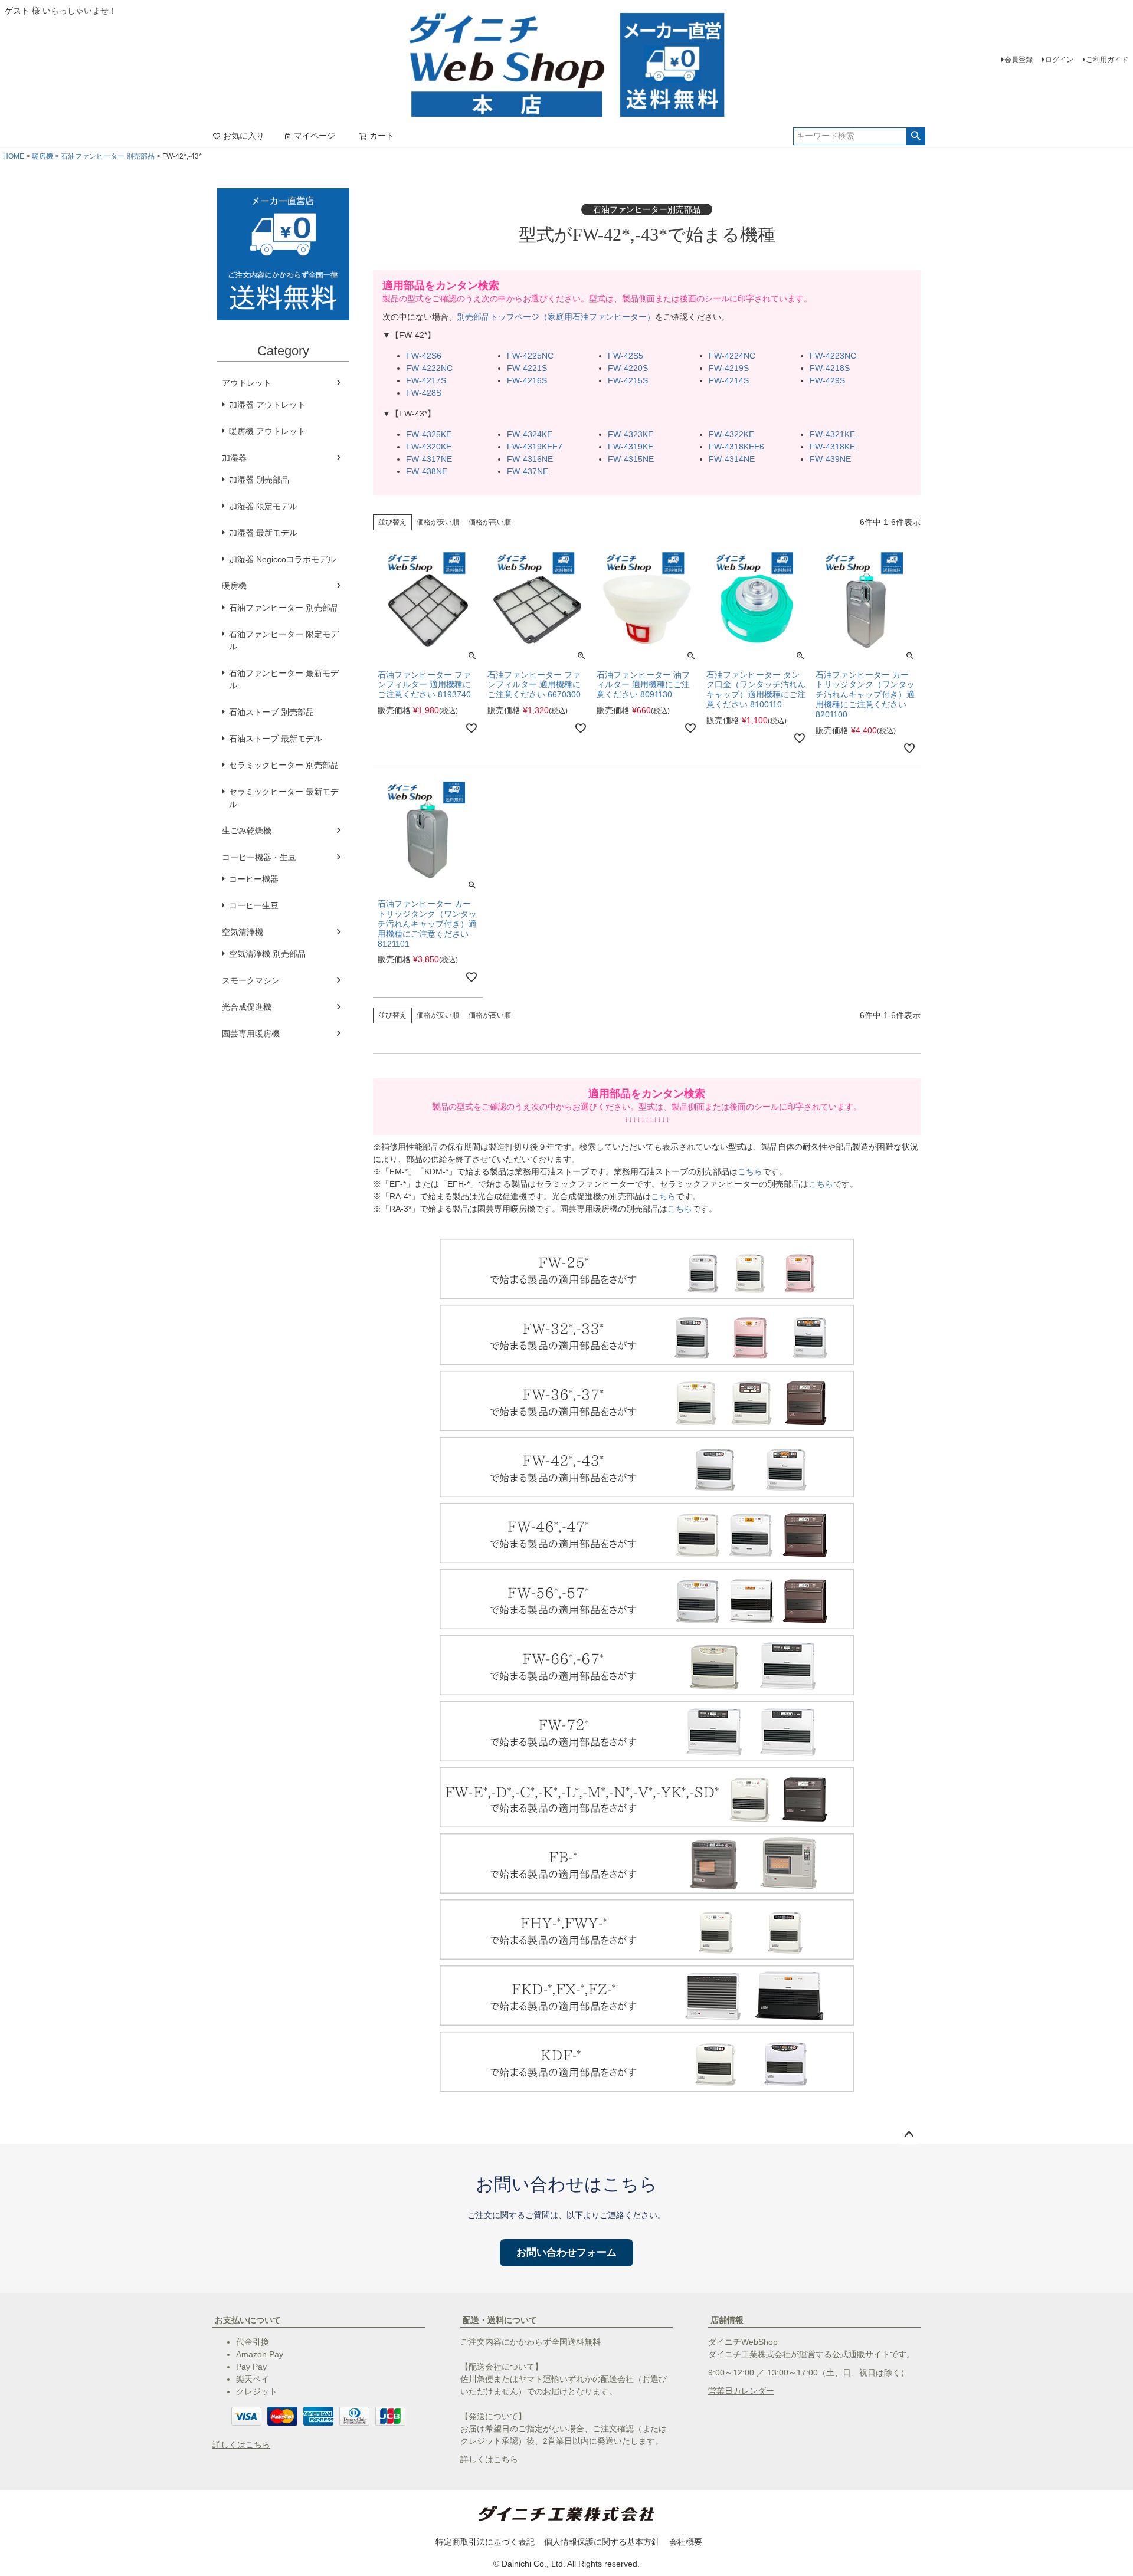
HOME (14, 156)
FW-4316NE (530, 459)
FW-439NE (830, 459)
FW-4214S (729, 380)
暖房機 (42, 156)
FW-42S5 (626, 356)
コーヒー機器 (254, 879)
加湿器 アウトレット (267, 405)
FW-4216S (527, 380)
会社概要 (686, 2542)
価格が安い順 (438, 522)
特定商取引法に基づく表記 (485, 2542)
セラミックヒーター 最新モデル (284, 798)
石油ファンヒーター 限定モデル (284, 640)
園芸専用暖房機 (251, 1033)
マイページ (315, 136)
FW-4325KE (429, 434)
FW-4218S (830, 368)
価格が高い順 (490, 522)
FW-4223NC (833, 356)
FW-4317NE (429, 459)
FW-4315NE (631, 459)
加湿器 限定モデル (263, 506)
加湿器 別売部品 (259, 480)
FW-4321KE (832, 434)
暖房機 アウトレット (267, 431)
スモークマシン (251, 980)
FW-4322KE (731, 434)
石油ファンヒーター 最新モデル (284, 679)
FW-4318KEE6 (736, 447)
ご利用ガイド (1107, 60)
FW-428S (424, 393)
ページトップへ (909, 2135)
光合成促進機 (247, 1007)
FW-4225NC (530, 356)
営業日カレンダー (741, 2391)
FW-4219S (729, 368)
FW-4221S (527, 368)
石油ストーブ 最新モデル (276, 739)
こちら (750, 1171)
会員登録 (1019, 60)
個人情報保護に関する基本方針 (602, 2542)
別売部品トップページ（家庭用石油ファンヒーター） (556, 317)
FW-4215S (628, 380)
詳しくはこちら (241, 2444)
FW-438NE (427, 471)
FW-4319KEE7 (535, 447)
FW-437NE (528, 471)
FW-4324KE (530, 434)
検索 (916, 136)
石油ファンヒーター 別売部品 (108, 156)
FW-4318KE (832, 447)
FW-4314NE (732, 459)
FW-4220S (628, 368)
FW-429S (827, 380)
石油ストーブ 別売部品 (271, 712)
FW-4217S (426, 380)
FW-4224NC (732, 356)
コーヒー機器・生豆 (259, 857)
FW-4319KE (631, 447)
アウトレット (247, 383)
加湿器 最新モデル (263, 533)
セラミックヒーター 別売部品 (284, 765)
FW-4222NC (429, 368)
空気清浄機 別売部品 (267, 954)
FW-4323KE (631, 434)
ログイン (1059, 60)
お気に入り (244, 136)
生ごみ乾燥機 (247, 831)
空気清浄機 (243, 932)
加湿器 (234, 458)
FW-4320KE (429, 447)
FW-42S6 (424, 356)
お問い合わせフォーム (566, 2252)
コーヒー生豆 (254, 905)
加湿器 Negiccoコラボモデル (282, 559)
